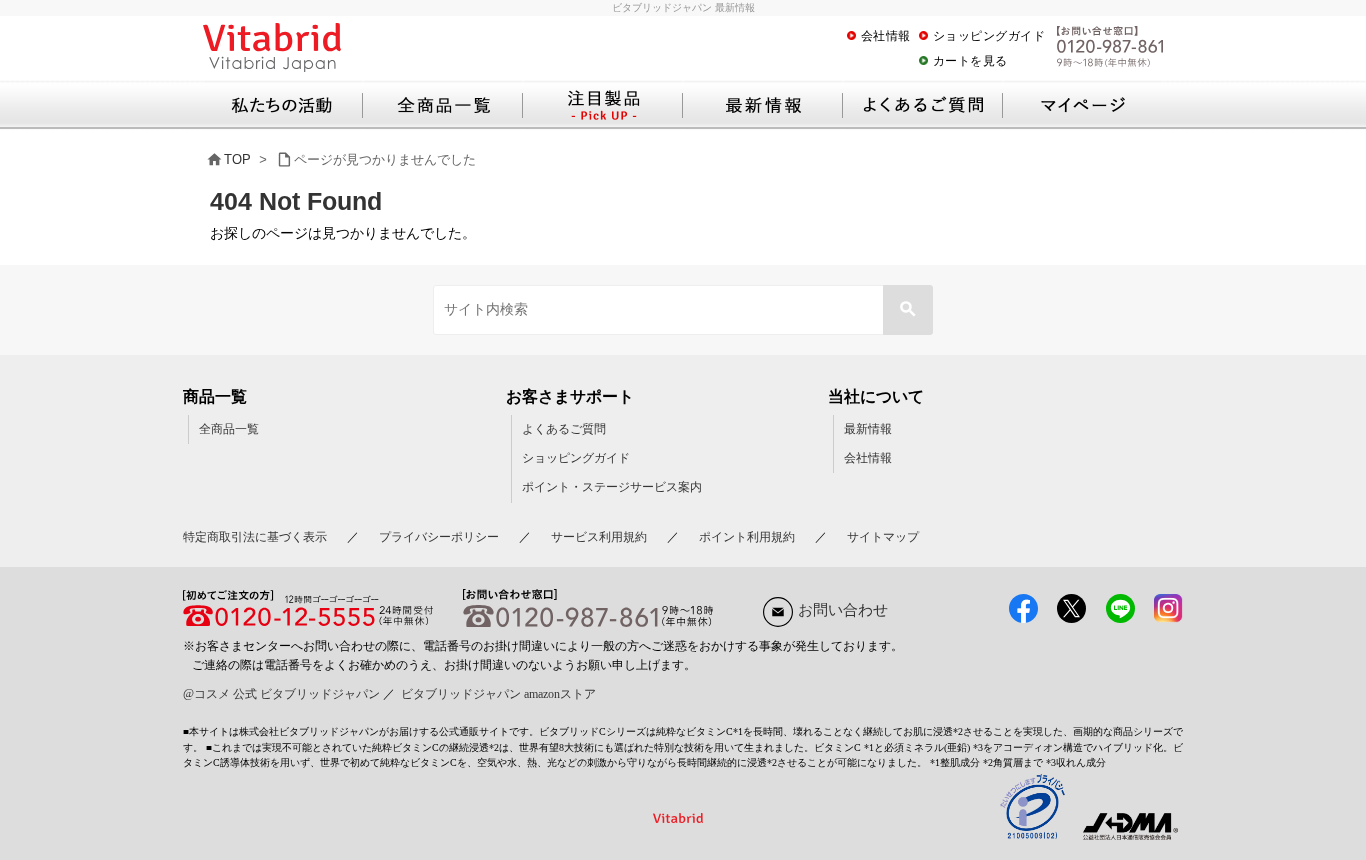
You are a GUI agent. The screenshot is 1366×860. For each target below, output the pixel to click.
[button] (908, 310)
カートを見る (970, 61)
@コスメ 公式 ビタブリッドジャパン (281, 694)
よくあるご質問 (564, 429)
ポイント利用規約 (747, 537)
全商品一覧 (229, 429)
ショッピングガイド (989, 36)
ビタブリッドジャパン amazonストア (498, 694)
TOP (237, 159)
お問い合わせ (843, 610)
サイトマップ (883, 537)
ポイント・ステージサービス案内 (612, 487)
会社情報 (886, 36)
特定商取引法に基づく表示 (255, 537)
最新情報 (868, 429)
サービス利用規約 (599, 537)
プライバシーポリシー (439, 537)
